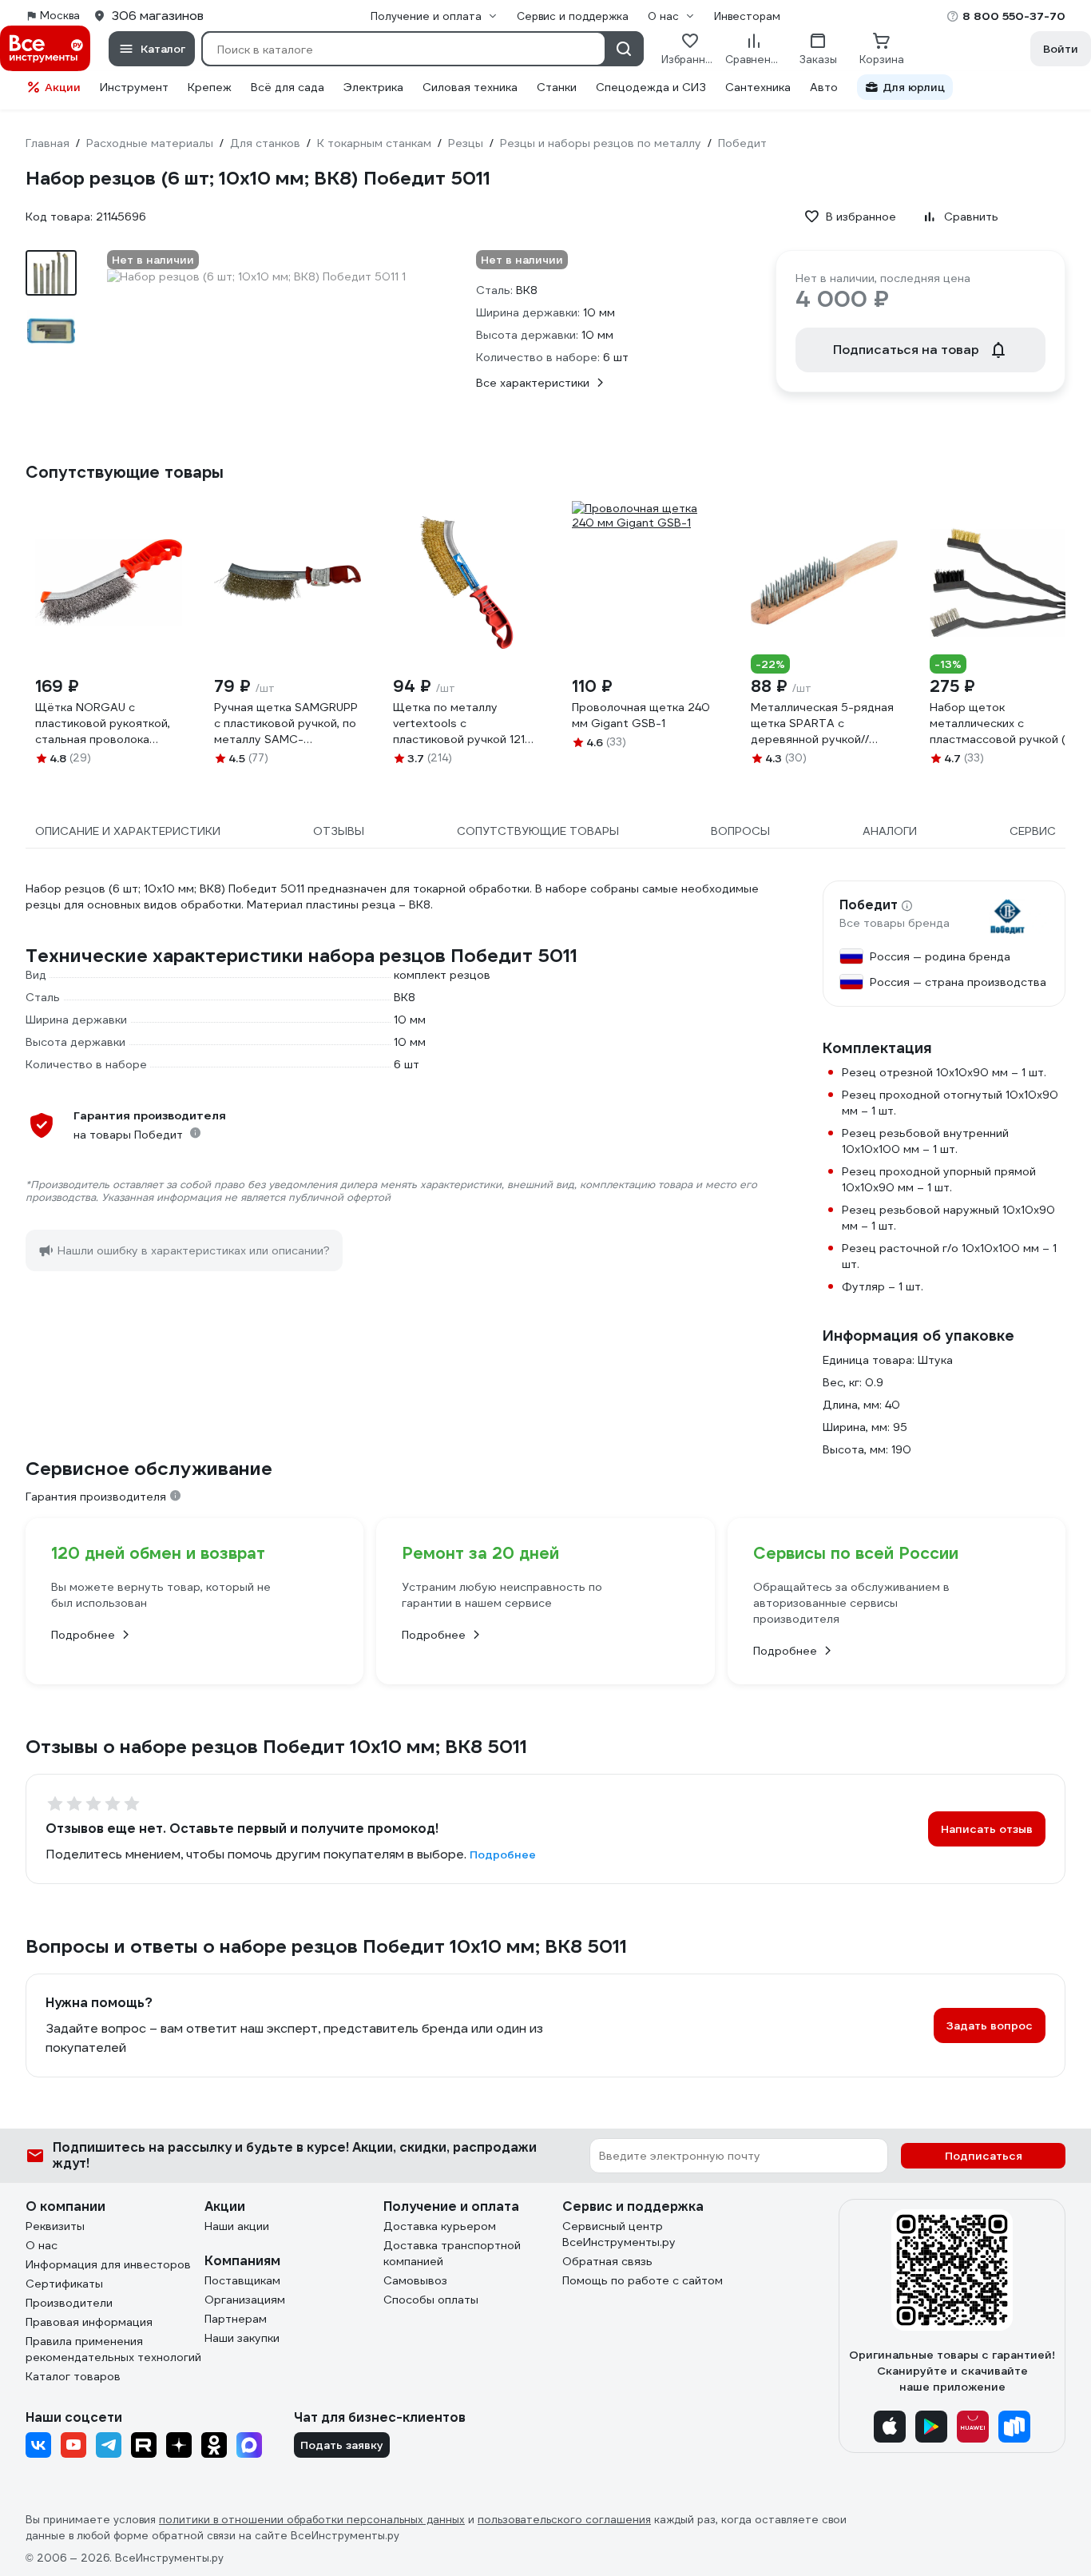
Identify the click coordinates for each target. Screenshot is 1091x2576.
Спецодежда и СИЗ (651, 87)
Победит (869, 905)
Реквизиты (55, 2226)
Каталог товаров (73, 2376)
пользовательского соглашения (564, 2520)
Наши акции (237, 2226)
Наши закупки (242, 2338)
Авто (824, 87)
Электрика (373, 87)
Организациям (245, 2300)
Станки (557, 87)
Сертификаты (64, 2284)
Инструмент (134, 87)
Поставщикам (242, 2280)
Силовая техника (470, 87)
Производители (69, 2303)
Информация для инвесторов (108, 2264)
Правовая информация (89, 2322)
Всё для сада (288, 87)
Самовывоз (415, 2280)
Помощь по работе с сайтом (643, 2280)
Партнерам (236, 2319)
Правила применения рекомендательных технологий (113, 2349)
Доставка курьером (440, 2226)
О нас (42, 2245)
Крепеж (210, 87)
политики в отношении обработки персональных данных (312, 2520)
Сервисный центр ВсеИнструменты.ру (619, 2234)
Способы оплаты (431, 2300)
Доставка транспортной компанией (452, 2253)
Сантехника (758, 87)
